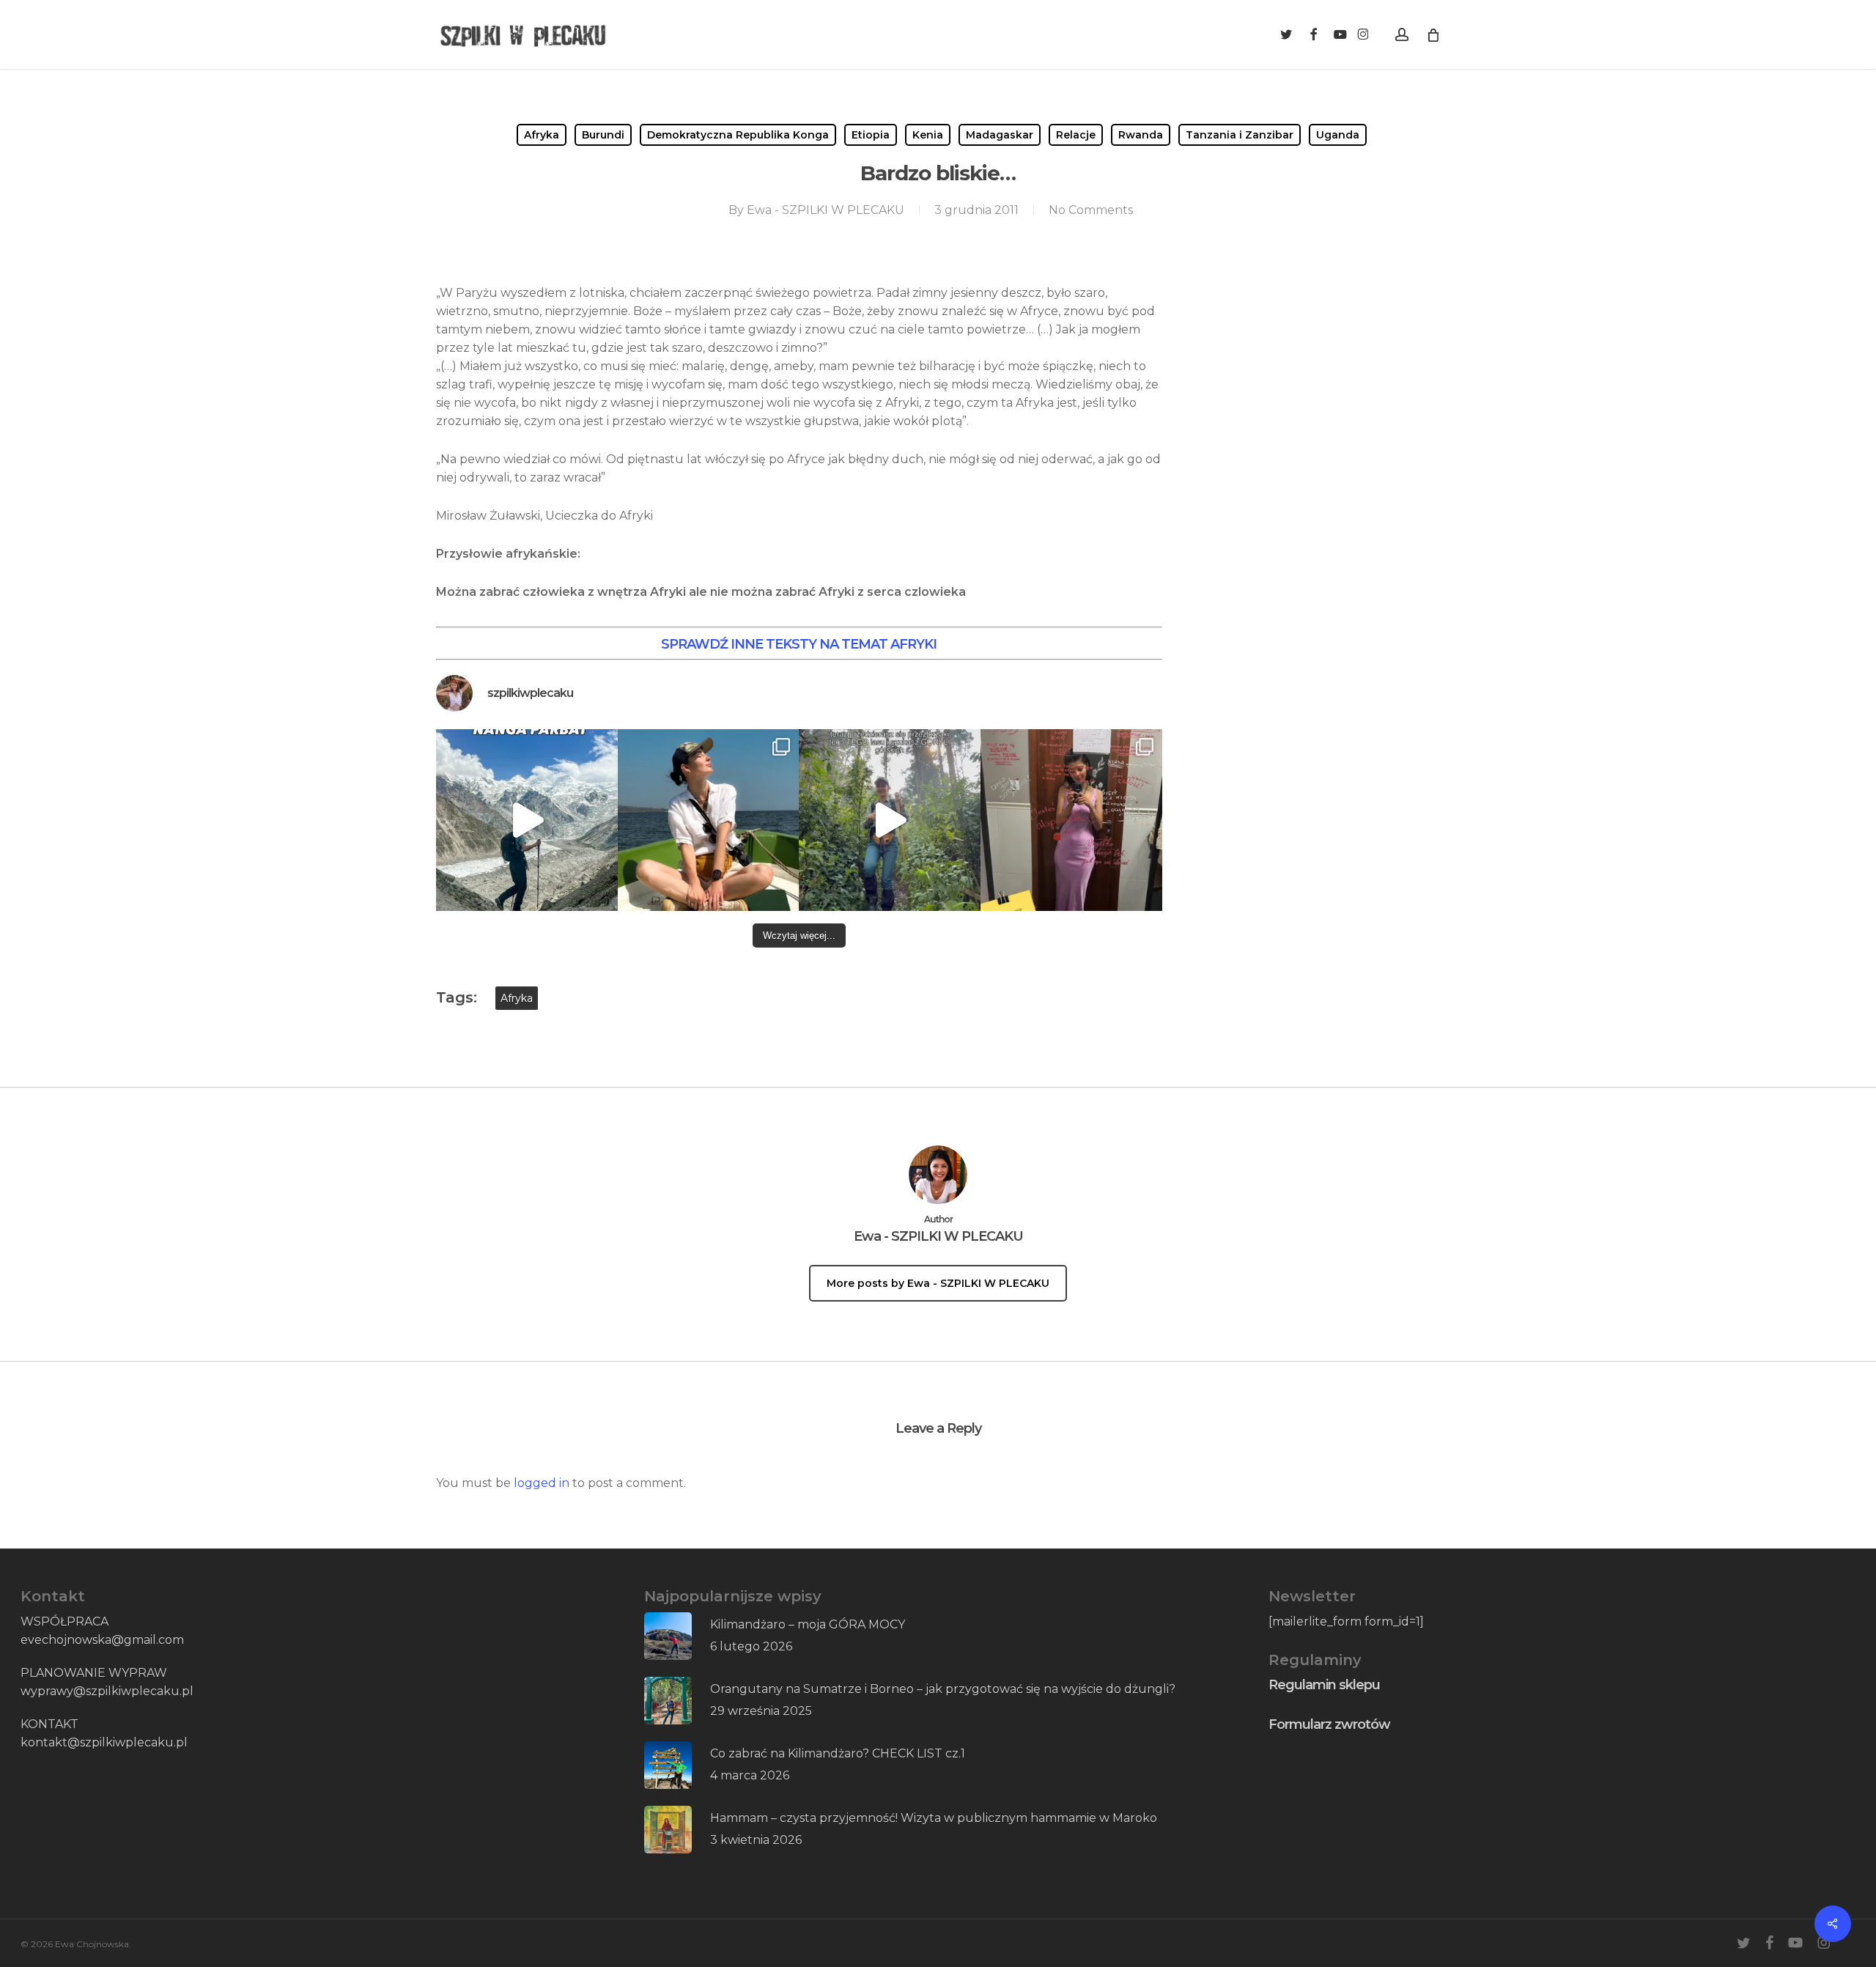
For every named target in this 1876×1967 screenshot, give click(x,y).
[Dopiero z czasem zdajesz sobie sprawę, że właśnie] (890, 820)
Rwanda (1141, 135)
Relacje (1076, 135)
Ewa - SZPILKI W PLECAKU (826, 210)
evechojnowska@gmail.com (102, 1640)
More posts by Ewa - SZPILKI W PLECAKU (938, 1283)
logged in (542, 1483)
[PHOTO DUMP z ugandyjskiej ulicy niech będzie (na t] (709, 820)
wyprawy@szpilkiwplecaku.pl (107, 1691)
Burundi (603, 135)
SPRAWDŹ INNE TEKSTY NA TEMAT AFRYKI (799, 644)
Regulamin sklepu (1324, 1685)
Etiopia (871, 135)
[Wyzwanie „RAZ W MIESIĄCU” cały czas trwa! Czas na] (1071, 820)
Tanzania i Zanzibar (1240, 135)
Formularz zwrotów (1329, 1724)
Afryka (542, 135)
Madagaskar (1000, 135)
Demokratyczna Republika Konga (738, 135)
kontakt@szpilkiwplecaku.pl (104, 1742)
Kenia (928, 135)
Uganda (1338, 135)
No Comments (1091, 210)
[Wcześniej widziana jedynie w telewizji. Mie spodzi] (527, 820)
